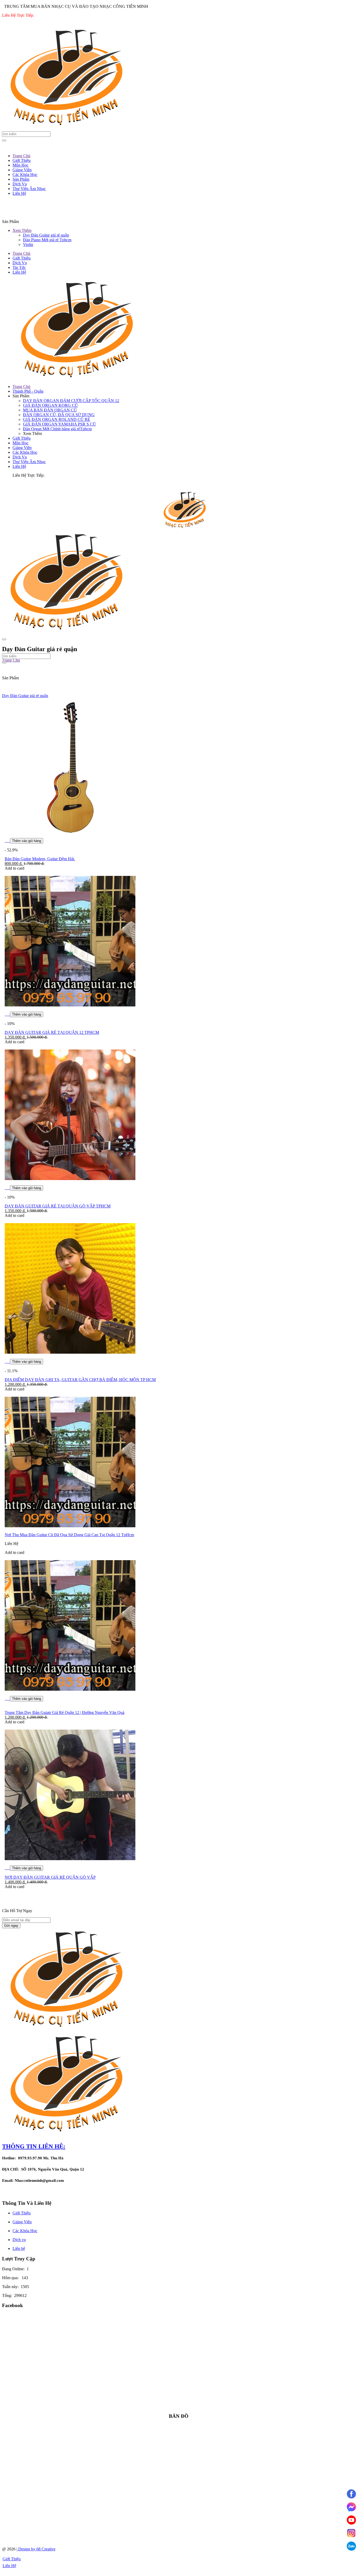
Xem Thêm (22, 230)
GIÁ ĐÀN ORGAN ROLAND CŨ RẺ (57, 419)
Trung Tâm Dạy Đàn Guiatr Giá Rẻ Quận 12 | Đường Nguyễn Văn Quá (65, 1713)
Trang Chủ (21, 253)
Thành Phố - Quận (28, 391)
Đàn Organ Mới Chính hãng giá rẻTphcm (57, 429)
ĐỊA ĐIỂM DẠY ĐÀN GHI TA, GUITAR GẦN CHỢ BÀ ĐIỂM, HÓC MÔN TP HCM (80, 1380)
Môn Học (21, 443)
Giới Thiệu (22, 258)
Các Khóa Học (25, 452)
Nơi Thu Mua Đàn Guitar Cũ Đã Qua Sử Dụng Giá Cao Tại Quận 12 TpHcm (69, 1535)
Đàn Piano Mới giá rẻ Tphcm (47, 240)
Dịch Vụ (20, 263)
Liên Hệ (19, 272)
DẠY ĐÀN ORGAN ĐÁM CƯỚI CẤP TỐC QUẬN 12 (71, 401)
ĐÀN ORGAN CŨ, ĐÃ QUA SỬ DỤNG (59, 415)
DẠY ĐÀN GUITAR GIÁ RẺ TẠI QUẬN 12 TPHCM (52, 1032)
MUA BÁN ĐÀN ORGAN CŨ (50, 410)
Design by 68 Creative (36, 2549)
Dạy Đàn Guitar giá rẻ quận (46, 235)
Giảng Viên (22, 448)
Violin (28, 244)
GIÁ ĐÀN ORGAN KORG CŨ (50, 405)
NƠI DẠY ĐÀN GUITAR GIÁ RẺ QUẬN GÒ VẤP (50, 1877)
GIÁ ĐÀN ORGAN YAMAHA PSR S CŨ (59, 424)
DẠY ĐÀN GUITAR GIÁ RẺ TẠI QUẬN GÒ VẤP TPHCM (58, 1206)
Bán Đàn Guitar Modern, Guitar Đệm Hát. (40, 859)
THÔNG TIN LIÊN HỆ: (34, 2146)
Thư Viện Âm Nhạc (29, 462)
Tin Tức (19, 267)
